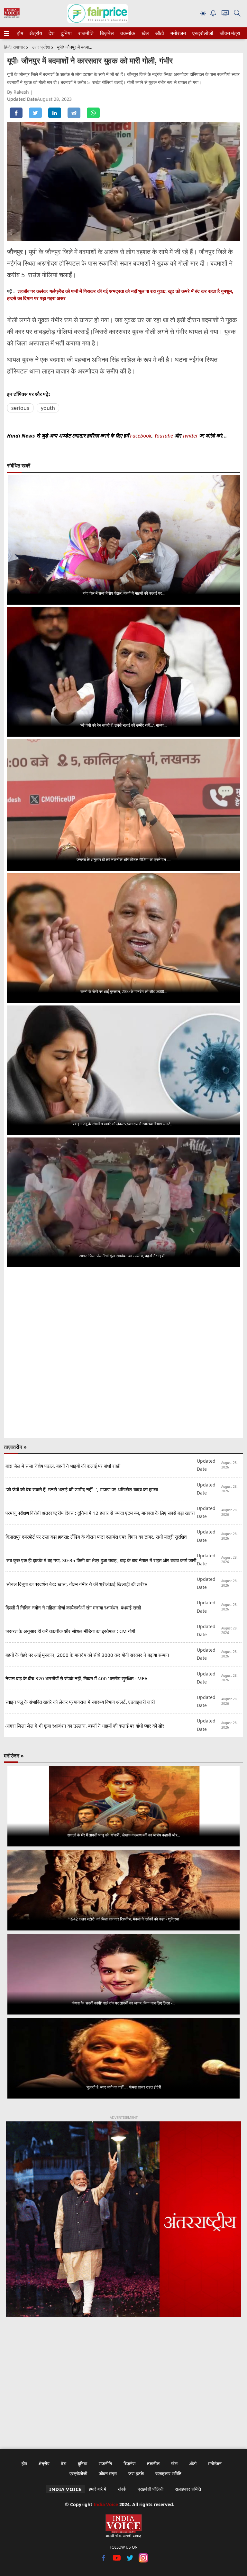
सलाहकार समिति (168, 2473)
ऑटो (159, 33)
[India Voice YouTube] (117, 2561)
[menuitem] (20, 33)
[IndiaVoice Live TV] (225, 14)
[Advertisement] (123, 2379)
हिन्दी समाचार (14, 47)
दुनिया (66, 33)
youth (48, 408)
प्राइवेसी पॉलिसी (151, 2489)
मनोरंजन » (14, 1756)
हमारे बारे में (97, 2489)
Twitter (190, 436)
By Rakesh (19, 92)
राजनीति (85, 33)
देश (51, 33)
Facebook (141, 436)
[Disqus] (123, 1353)
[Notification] (213, 15)
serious (20, 408)
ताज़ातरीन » (15, 1447)
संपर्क (122, 2489)
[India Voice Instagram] (143, 2561)
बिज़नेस (106, 33)
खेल (145, 33)
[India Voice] (12, 16)
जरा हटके (136, 2473)
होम (20, 33)
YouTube (164, 436)
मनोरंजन (177, 33)
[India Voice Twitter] (130, 2561)
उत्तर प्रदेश (41, 47)
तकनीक (127, 33)
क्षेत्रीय (35, 33)
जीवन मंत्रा (229, 33)
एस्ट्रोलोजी (201, 33)
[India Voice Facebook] (104, 2561)
